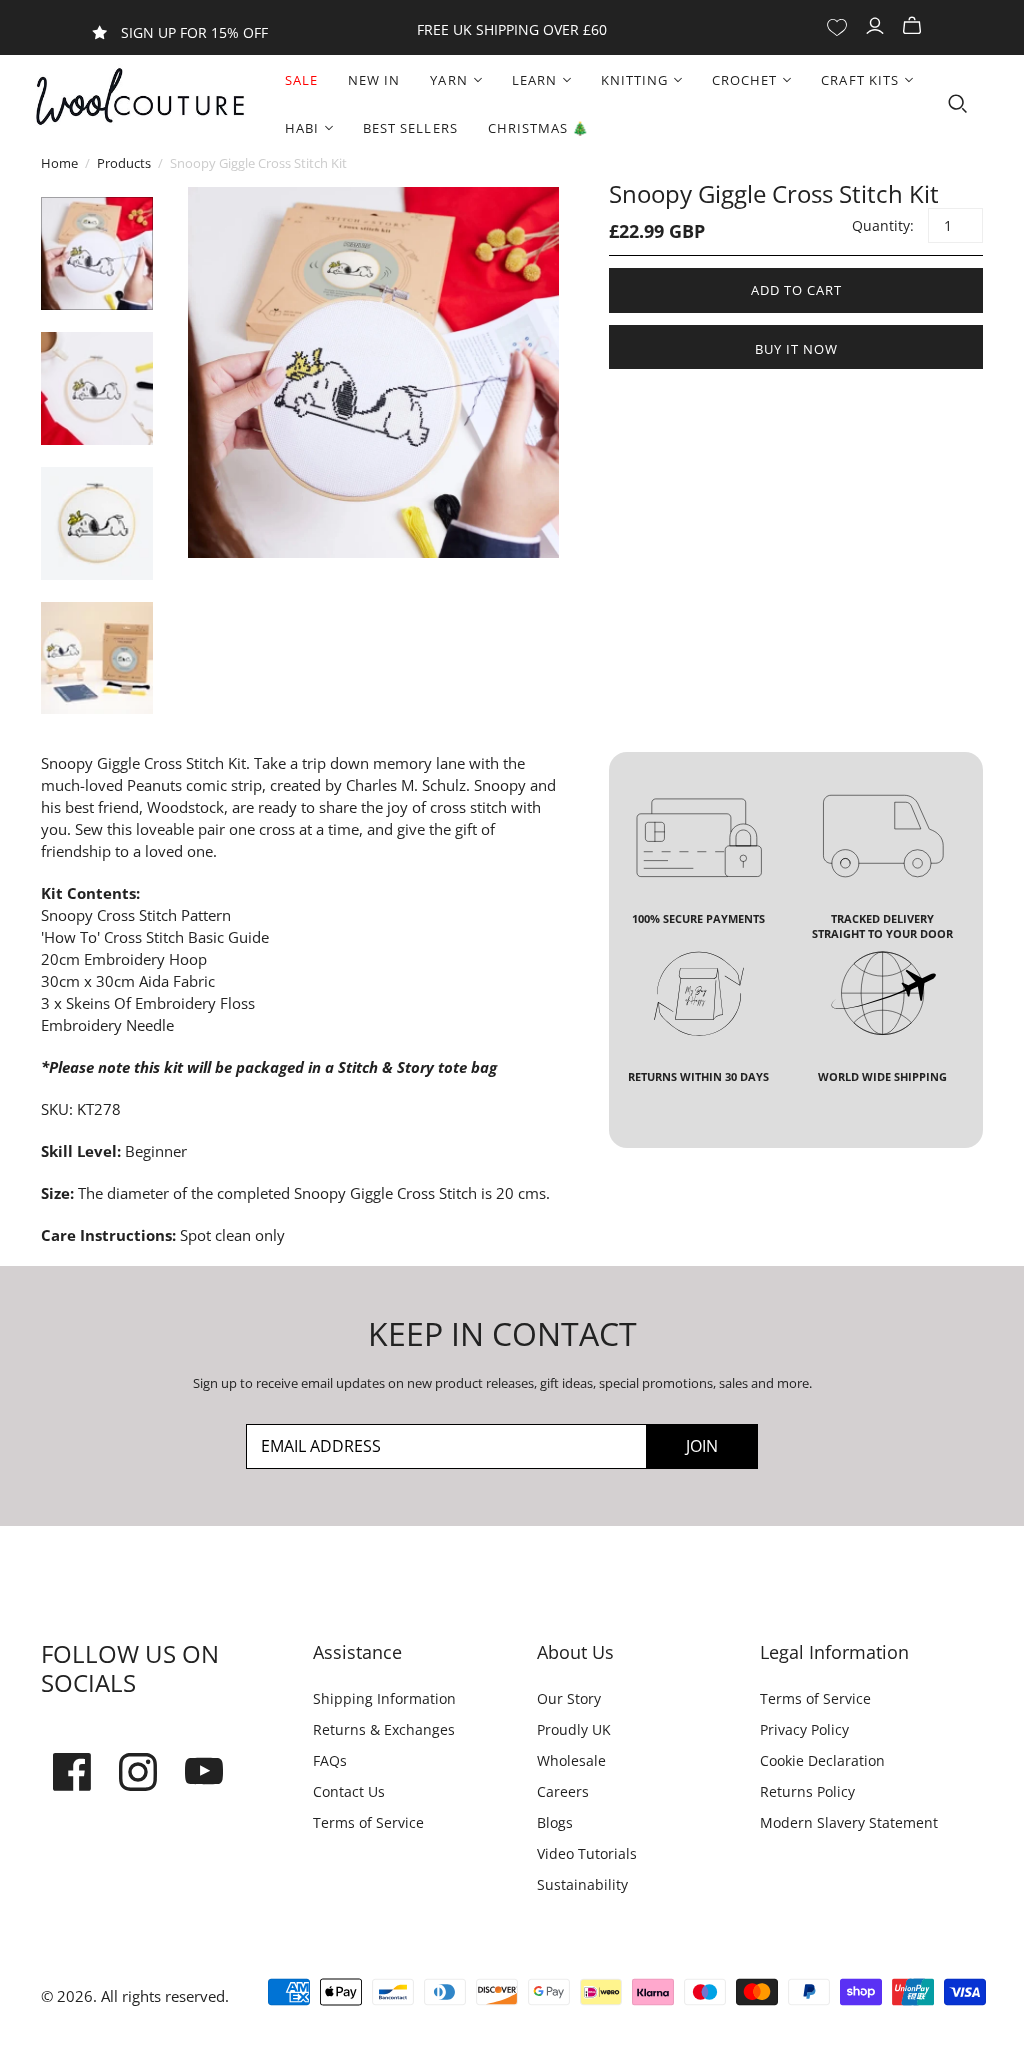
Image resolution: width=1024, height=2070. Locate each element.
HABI (302, 128)
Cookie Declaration (822, 1760)
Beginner (156, 1151)
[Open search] (958, 104)
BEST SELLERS (410, 128)
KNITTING (634, 80)
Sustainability (582, 1884)
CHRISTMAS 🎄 (538, 128)
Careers (563, 1791)
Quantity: (882, 225)
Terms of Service (368, 1822)
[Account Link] (877, 26)
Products (124, 163)
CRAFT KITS (859, 80)
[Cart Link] (914, 26)
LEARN (534, 80)
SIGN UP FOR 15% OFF (194, 32)
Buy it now (796, 349)
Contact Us (349, 1791)
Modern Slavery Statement (849, 1822)
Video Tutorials (587, 1853)
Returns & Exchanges (384, 1729)
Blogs (555, 1822)
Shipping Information (384, 1698)
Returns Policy (807, 1791)
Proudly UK (574, 1729)
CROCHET (744, 80)
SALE (301, 80)
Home (59, 163)
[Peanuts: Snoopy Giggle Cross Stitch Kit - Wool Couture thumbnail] (97, 253)
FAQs (330, 1760)
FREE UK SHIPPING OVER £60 (512, 29)
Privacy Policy (804, 1729)
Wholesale (571, 1760)
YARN (448, 80)
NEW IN (374, 80)
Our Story (569, 1698)
